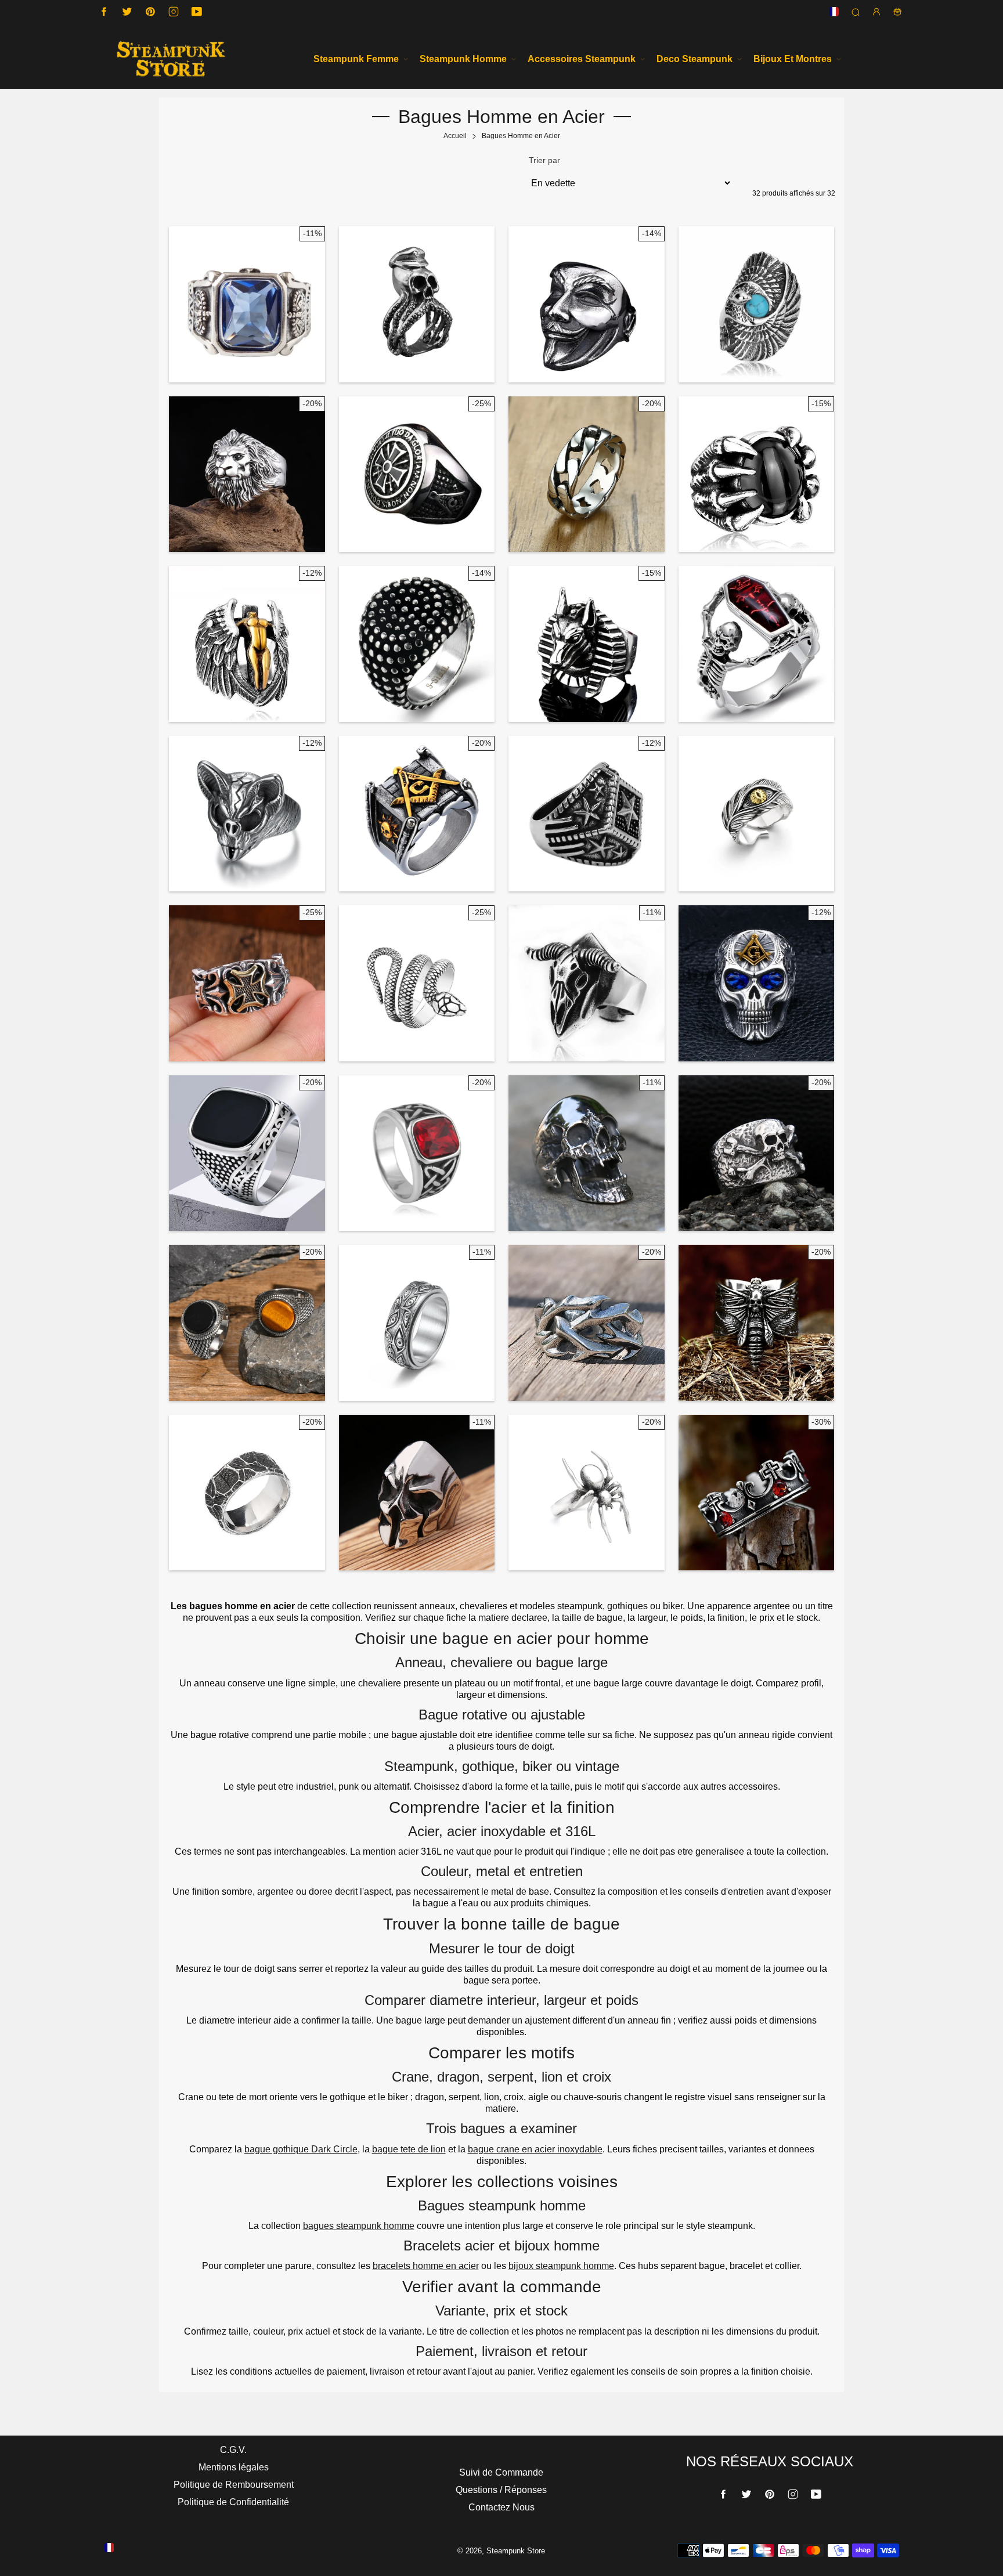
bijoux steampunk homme (561, 2266)
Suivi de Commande (501, 2472)
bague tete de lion (409, 2149)
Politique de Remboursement (234, 2485)
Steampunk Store (516, 2551)
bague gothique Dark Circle (301, 2149)
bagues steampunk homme (359, 2226)
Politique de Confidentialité (233, 2502)
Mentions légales (234, 2467)
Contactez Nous (501, 2507)
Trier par (544, 160)
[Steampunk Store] (171, 59)
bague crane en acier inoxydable (535, 2149)
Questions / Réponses (501, 2490)
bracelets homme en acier (426, 2266)
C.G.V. (233, 2450)
